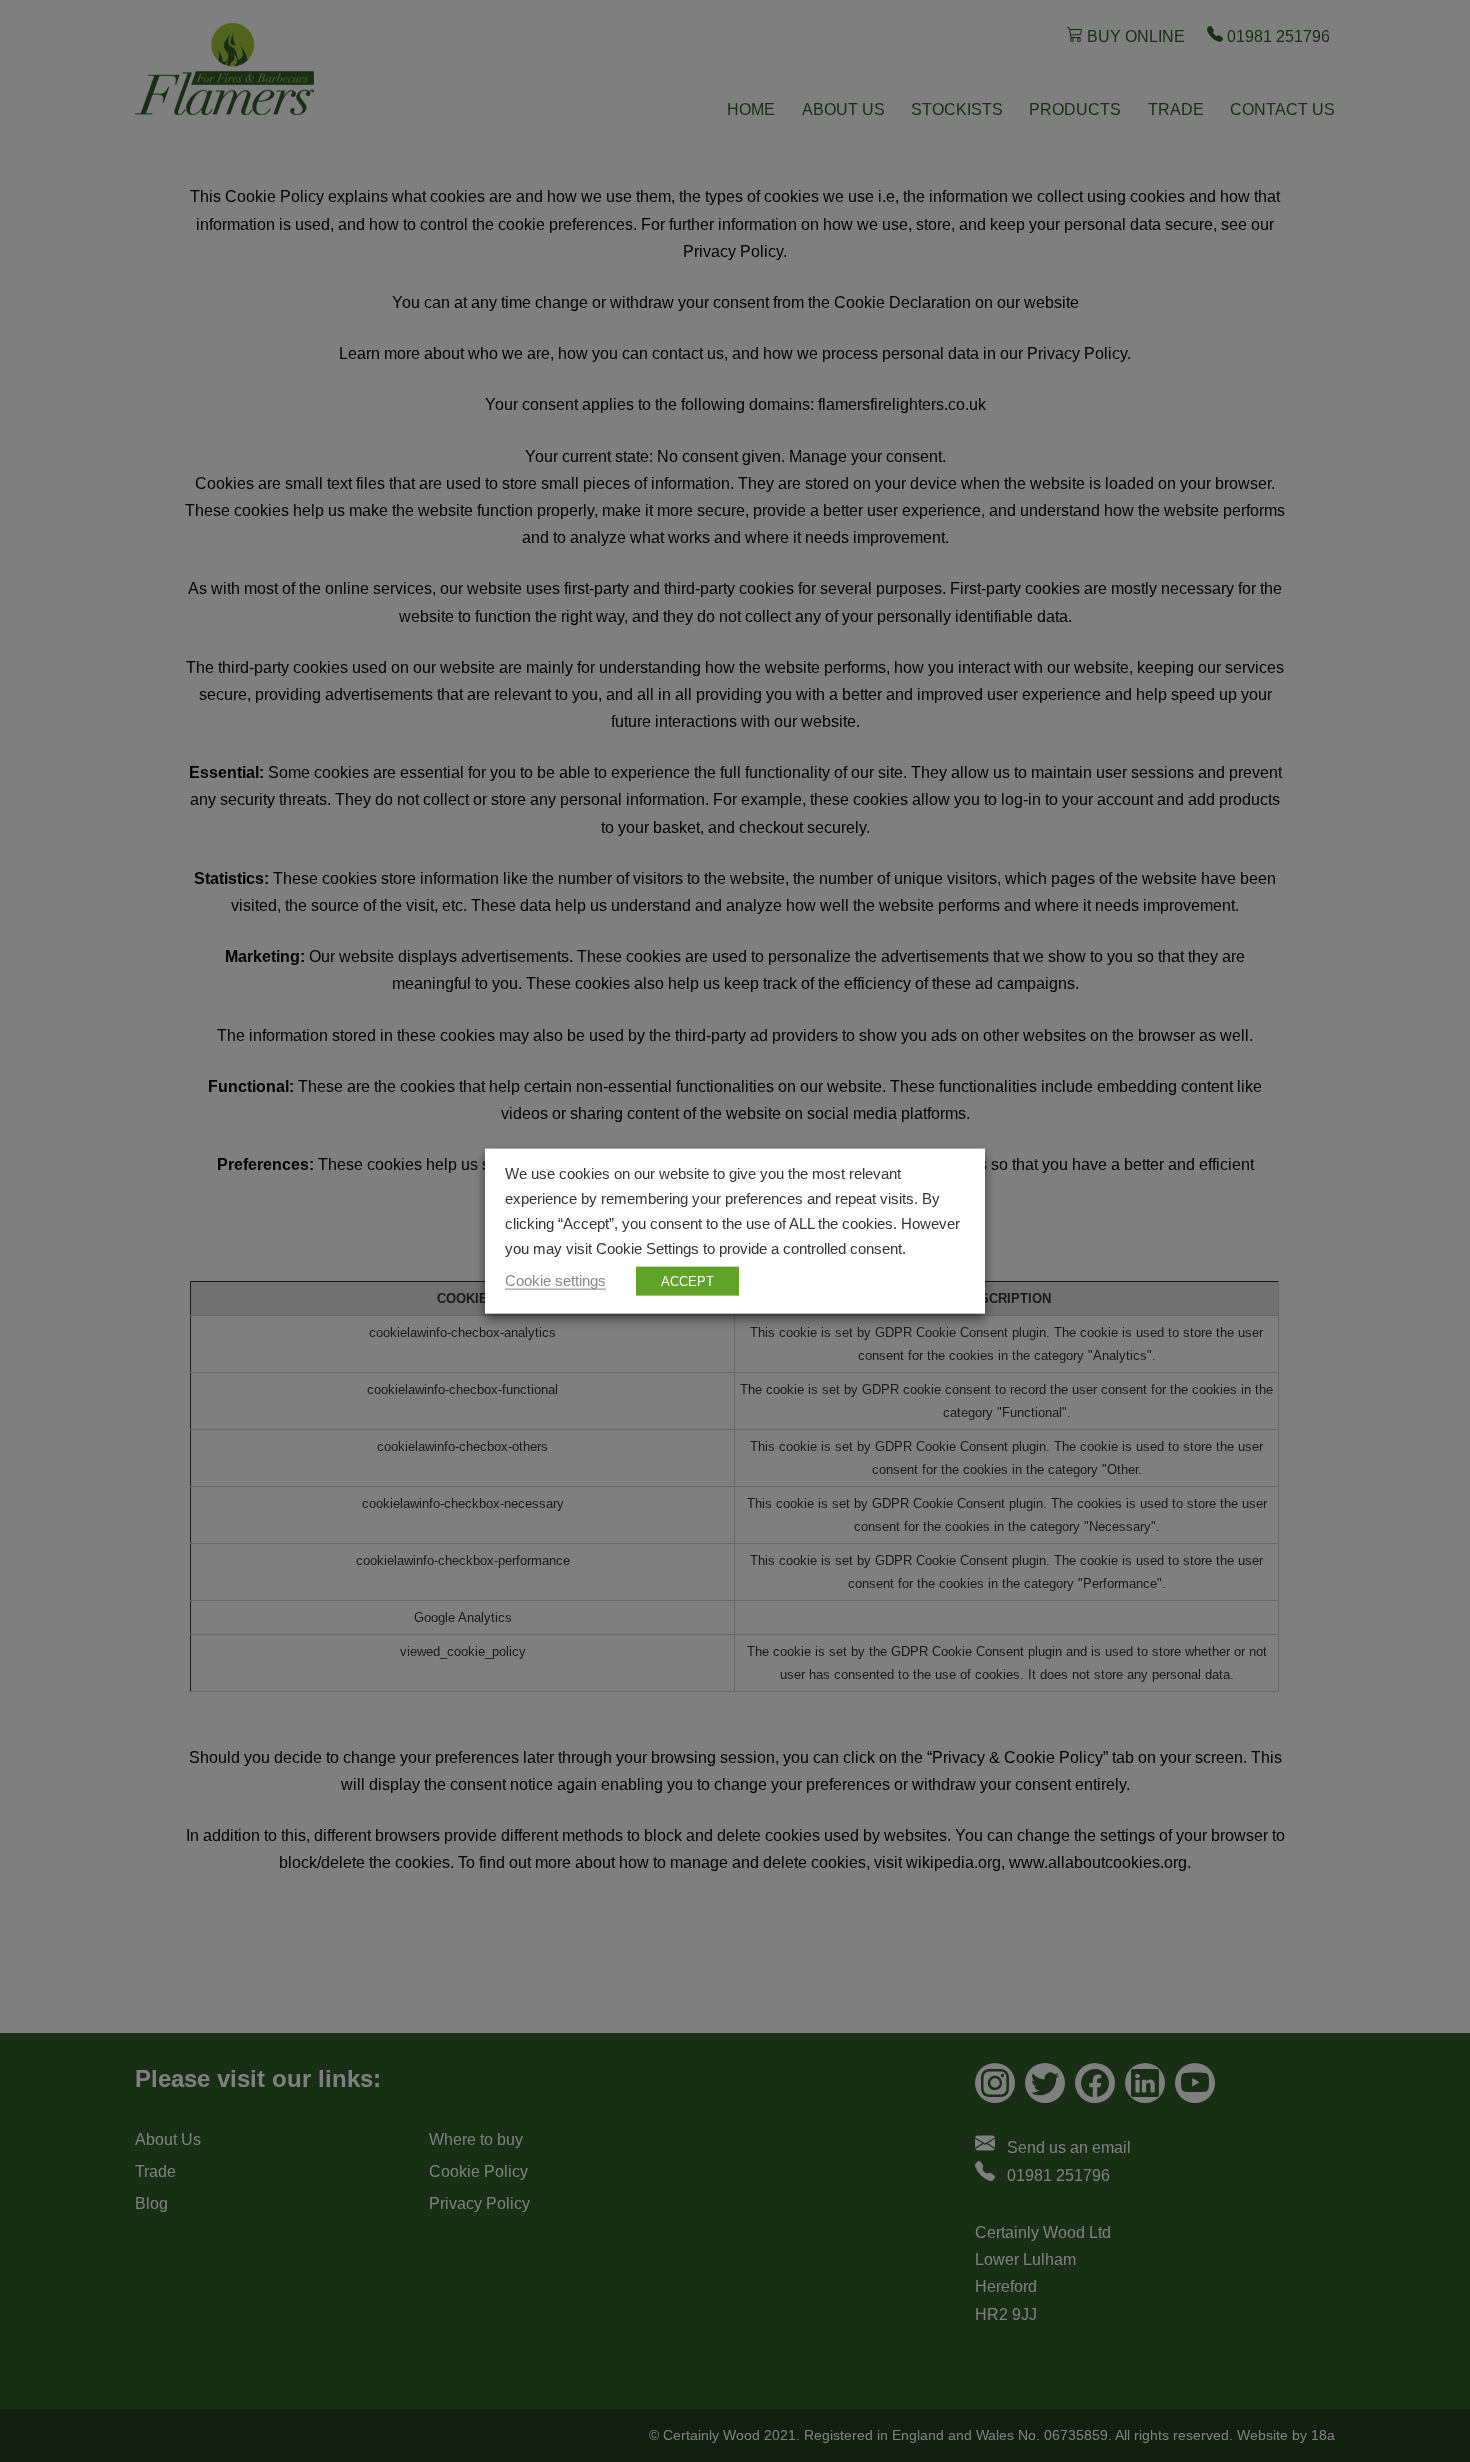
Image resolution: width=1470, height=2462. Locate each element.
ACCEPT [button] (687, 1280)
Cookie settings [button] (555, 1280)
